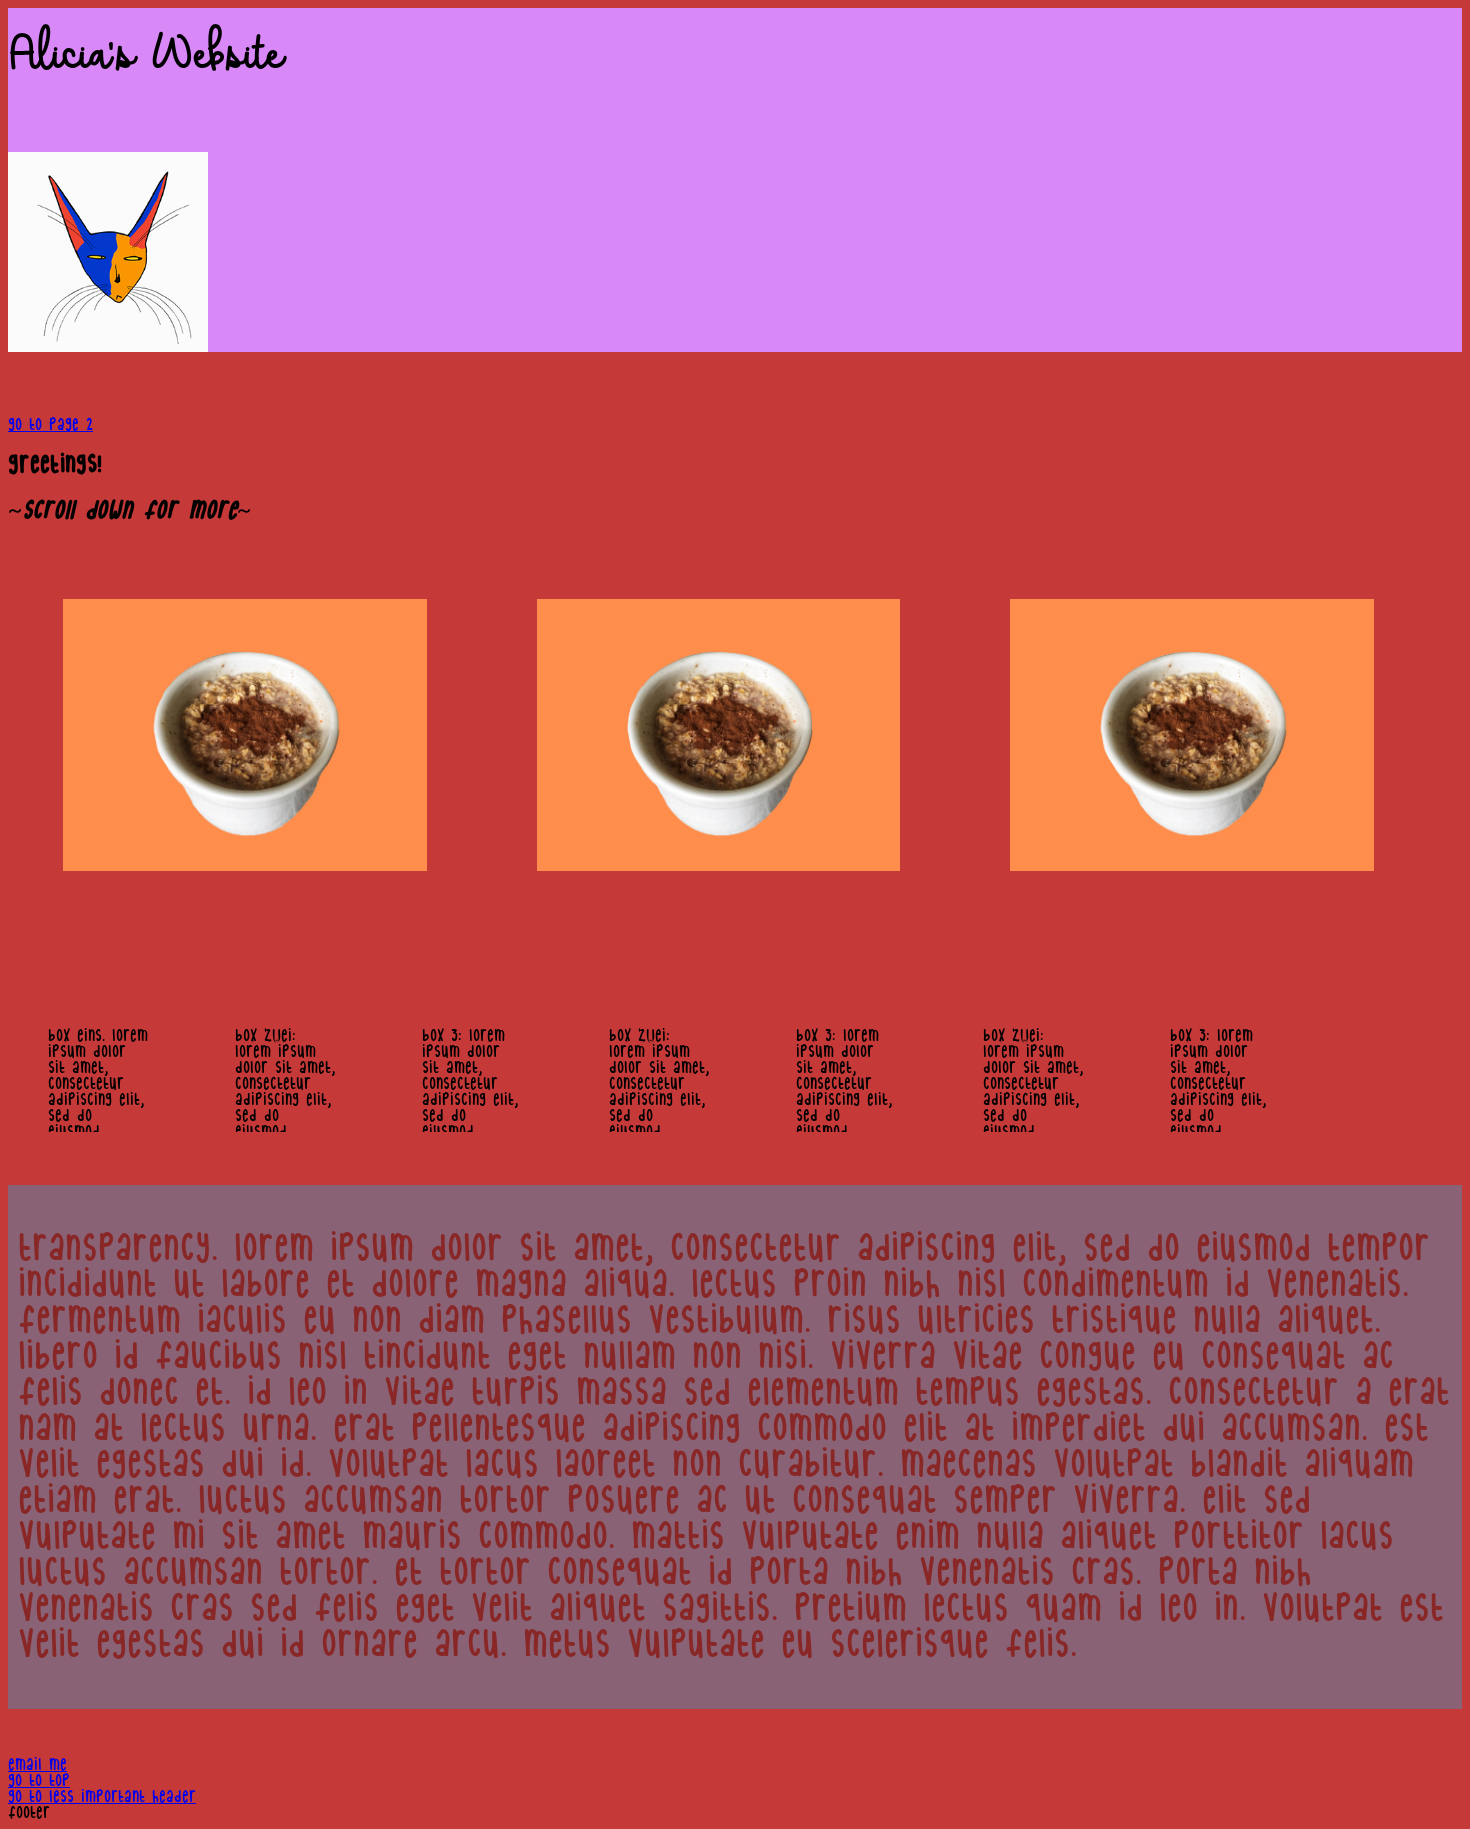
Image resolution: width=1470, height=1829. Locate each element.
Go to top (39, 1781)
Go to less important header (102, 1797)
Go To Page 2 (50, 425)
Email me (37, 1765)
